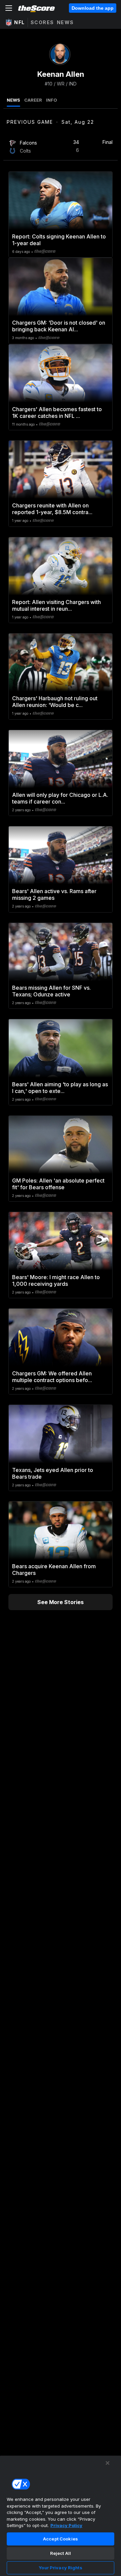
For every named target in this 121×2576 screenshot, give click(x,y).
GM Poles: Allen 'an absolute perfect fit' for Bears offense (58, 1184)
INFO (52, 100)
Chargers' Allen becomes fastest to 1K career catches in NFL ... (57, 413)
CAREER (33, 100)
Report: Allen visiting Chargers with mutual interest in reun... (56, 605)
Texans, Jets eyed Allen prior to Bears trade (53, 1473)
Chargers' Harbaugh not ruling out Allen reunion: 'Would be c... (55, 702)
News (65, 22)
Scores (42, 22)
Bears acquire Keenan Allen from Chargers (54, 1570)
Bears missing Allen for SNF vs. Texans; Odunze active (51, 991)
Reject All (61, 2553)
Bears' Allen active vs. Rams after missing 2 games (54, 894)
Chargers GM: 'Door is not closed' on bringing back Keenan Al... (59, 326)
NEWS (13, 100)
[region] (61, 2516)
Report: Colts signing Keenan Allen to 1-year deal (59, 240)
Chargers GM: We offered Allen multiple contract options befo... (52, 1377)
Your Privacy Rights (60, 2568)
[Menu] (9, 8)
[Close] (108, 2463)
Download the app (93, 8)
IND (73, 84)
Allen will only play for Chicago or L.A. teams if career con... (60, 798)
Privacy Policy (66, 2525)
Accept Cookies (61, 2539)
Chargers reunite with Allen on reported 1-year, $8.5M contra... (52, 509)
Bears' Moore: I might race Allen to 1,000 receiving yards (56, 1280)
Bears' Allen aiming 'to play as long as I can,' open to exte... (60, 1088)
